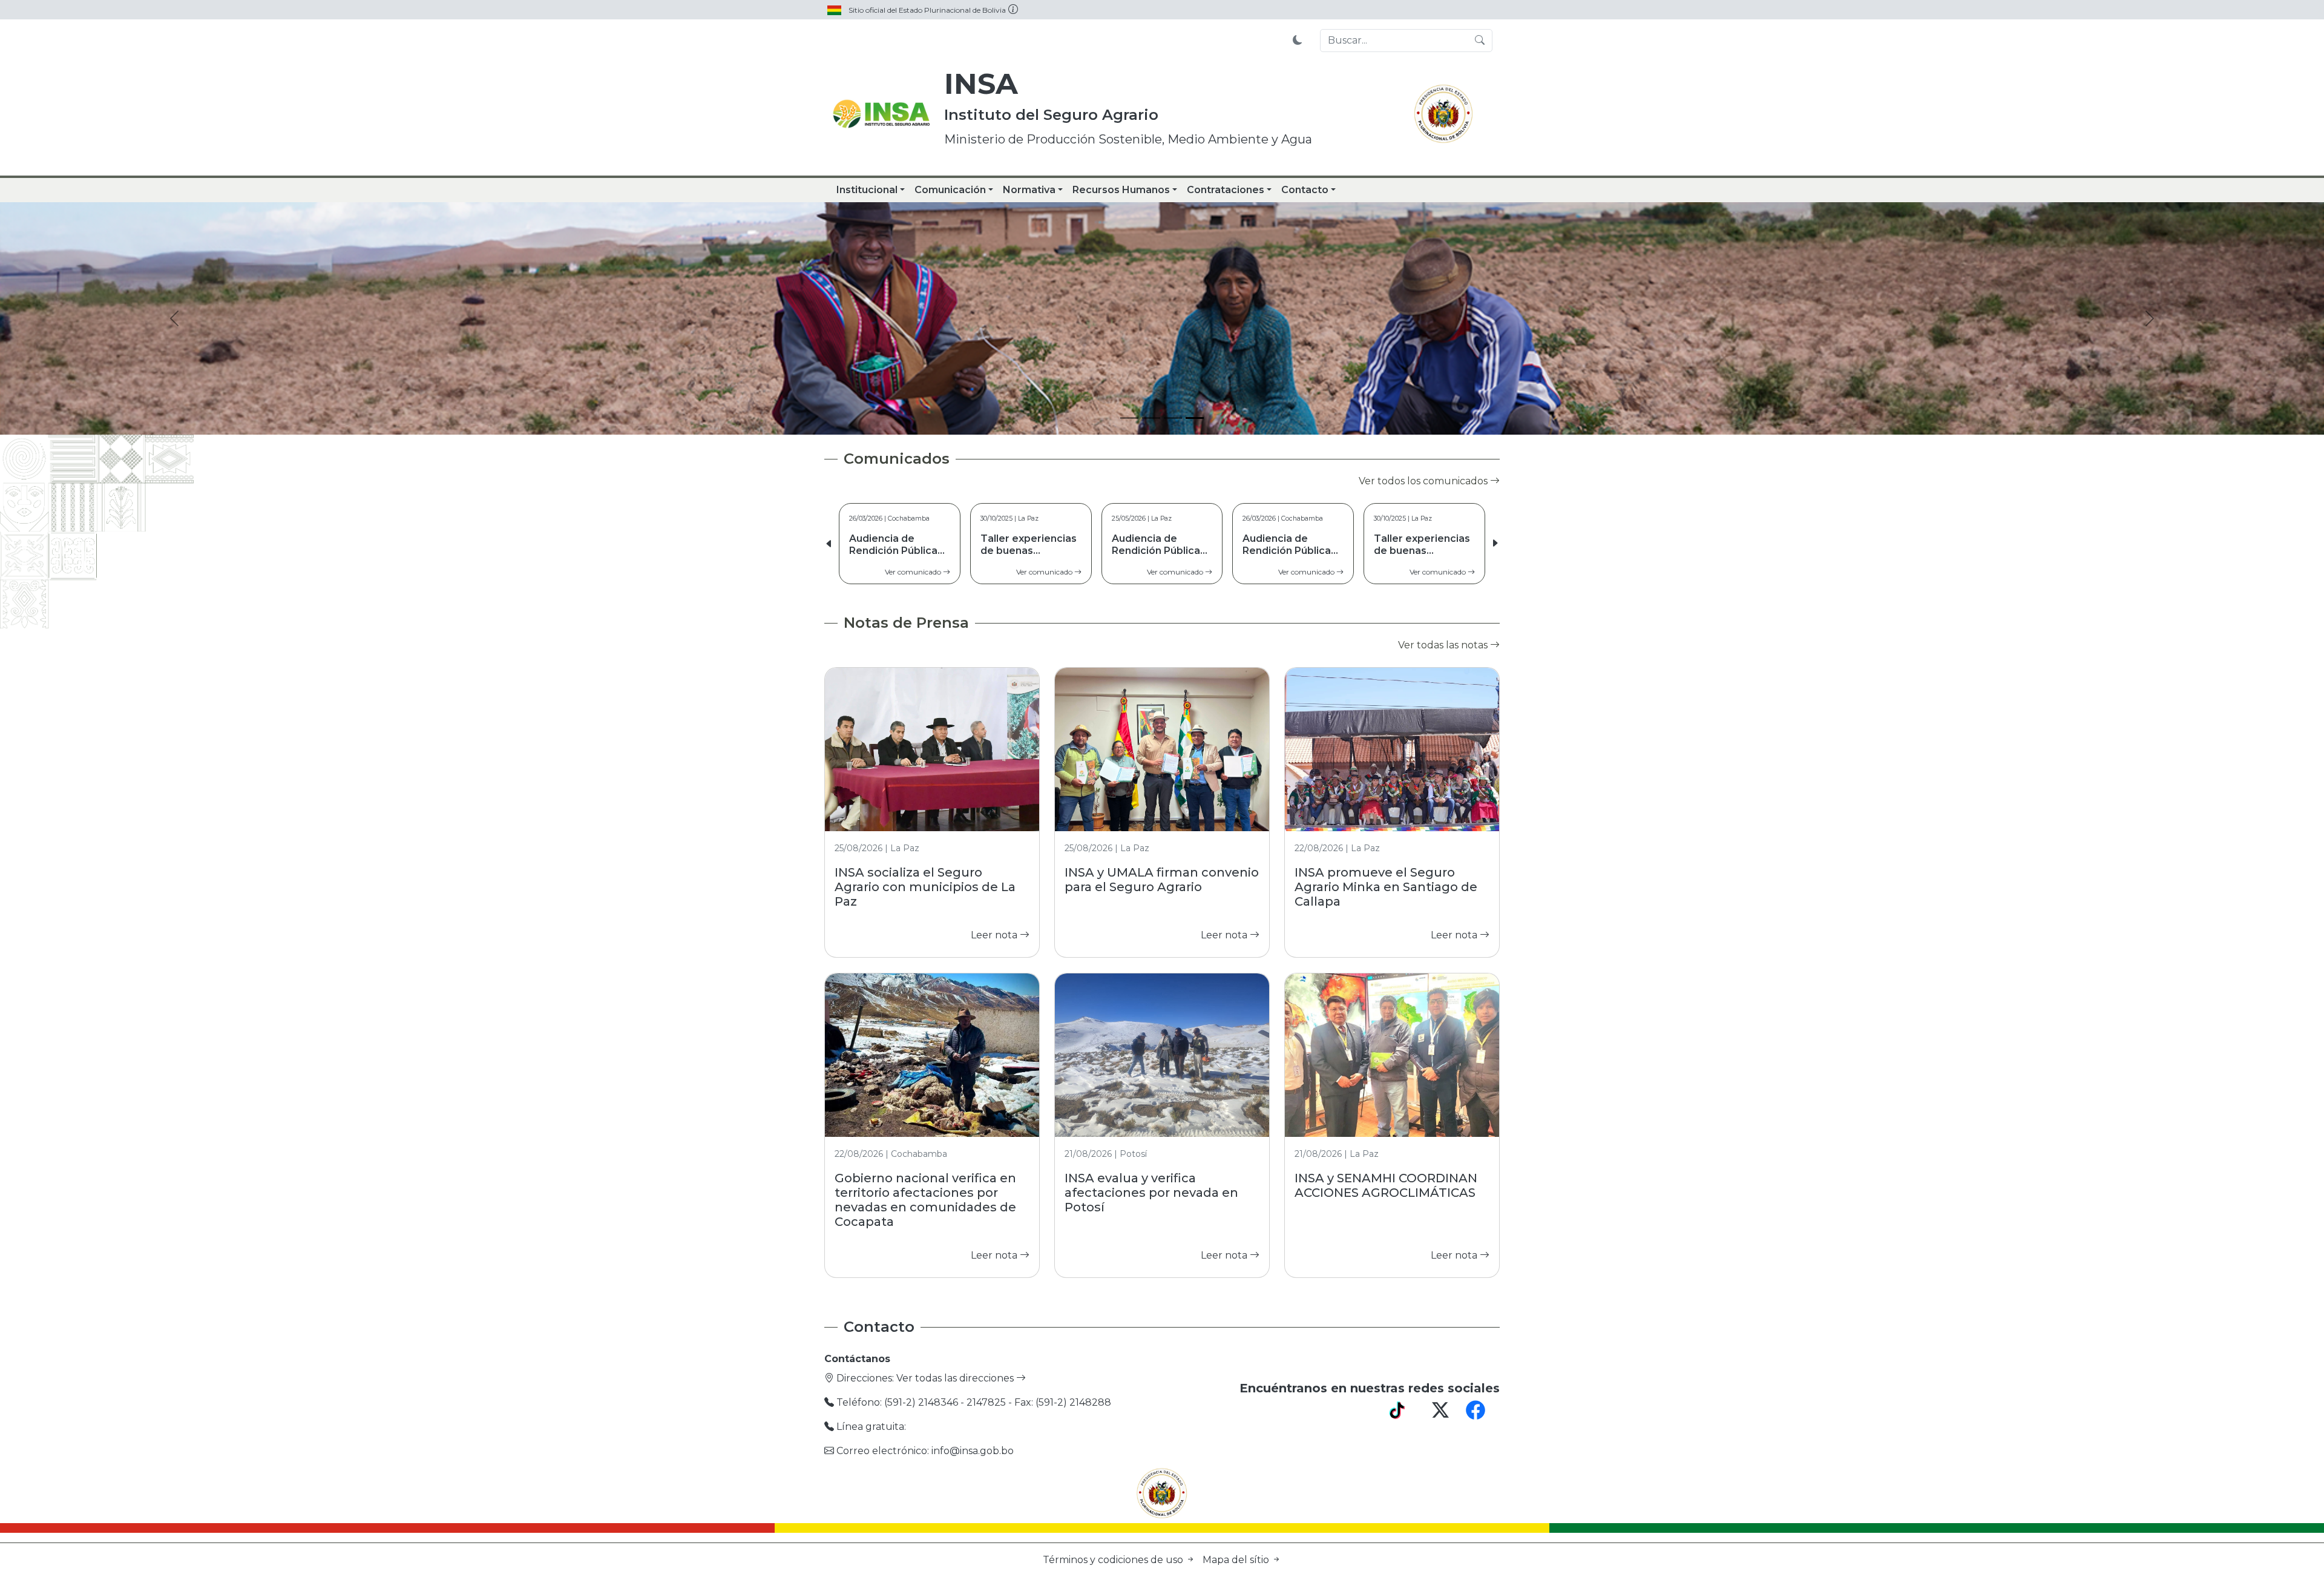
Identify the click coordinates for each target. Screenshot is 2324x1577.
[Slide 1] (1129, 418)
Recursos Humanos (1121, 190)
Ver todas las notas (1444, 645)
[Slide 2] (1151, 418)
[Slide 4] (1195, 418)
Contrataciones (1226, 190)
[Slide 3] (1173, 418)
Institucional (867, 190)
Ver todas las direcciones (956, 1378)
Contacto (1305, 190)
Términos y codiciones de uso (1114, 1560)
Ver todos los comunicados (1424, 481)
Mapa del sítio (1237, 1560)
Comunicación (950, 190)
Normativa (1029, 190)
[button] (1495, 544)
